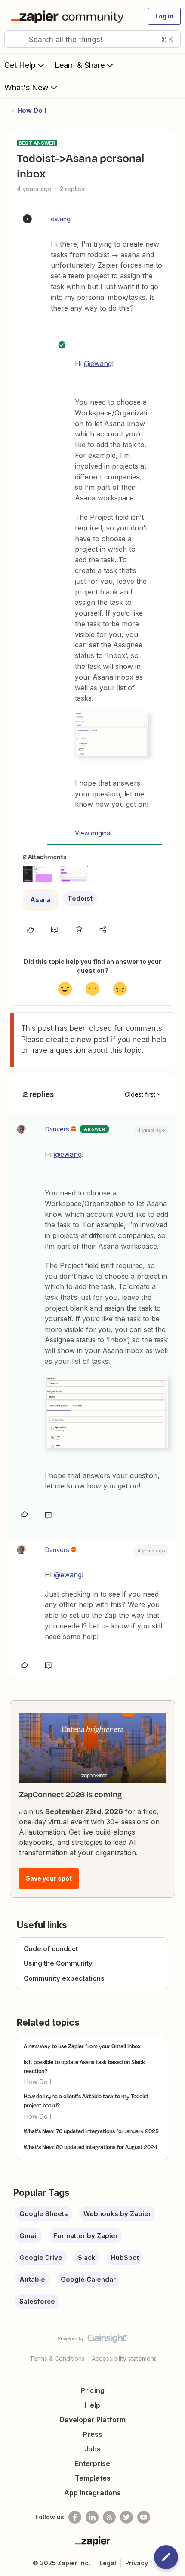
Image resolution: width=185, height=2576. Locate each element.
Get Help (20, 65)
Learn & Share (80, 65)
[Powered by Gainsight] (93, 2341)
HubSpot (125, 2257)
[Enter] (14, 39)
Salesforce (37, 2301)
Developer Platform (92, 2420)
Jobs (92, 2449)
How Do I (32, 110)
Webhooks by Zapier (117, 2214)
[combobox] (92, 39)
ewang (61, 219)
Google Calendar (88, 2279)
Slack (87, 2257)
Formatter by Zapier (86, 2236)
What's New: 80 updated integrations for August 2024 (91, 2147)
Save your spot (49, 1878)
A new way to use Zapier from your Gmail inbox (82, 2046)
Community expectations (64, 1978)
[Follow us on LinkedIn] (92, 2517)
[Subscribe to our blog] (109, 2517)
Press (93, 2434)
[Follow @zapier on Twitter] (126, 2517)
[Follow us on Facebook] (75, 2517)
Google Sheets (44, 2214)
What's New (26, 87)
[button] (164, 16)
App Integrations (92, 2493)
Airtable (32, 2279)
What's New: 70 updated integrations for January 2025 (91, 2131)
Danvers (57, 1129)
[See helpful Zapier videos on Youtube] (144, 2517)
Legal (108, 2563)
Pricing (93, 2390)
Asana (40, 900)
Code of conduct (51, 1949)
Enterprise (92, 2463)
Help (92, 2405)
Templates (93, 2478)
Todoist (80, 898)
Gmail (29, 2236)
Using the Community (58, 1963)
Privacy (137, 2563)
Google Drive (41, 2257)
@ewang (98, 363)
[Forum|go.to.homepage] (69, 16)
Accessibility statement (124, 2358)
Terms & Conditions (57, 2358)
